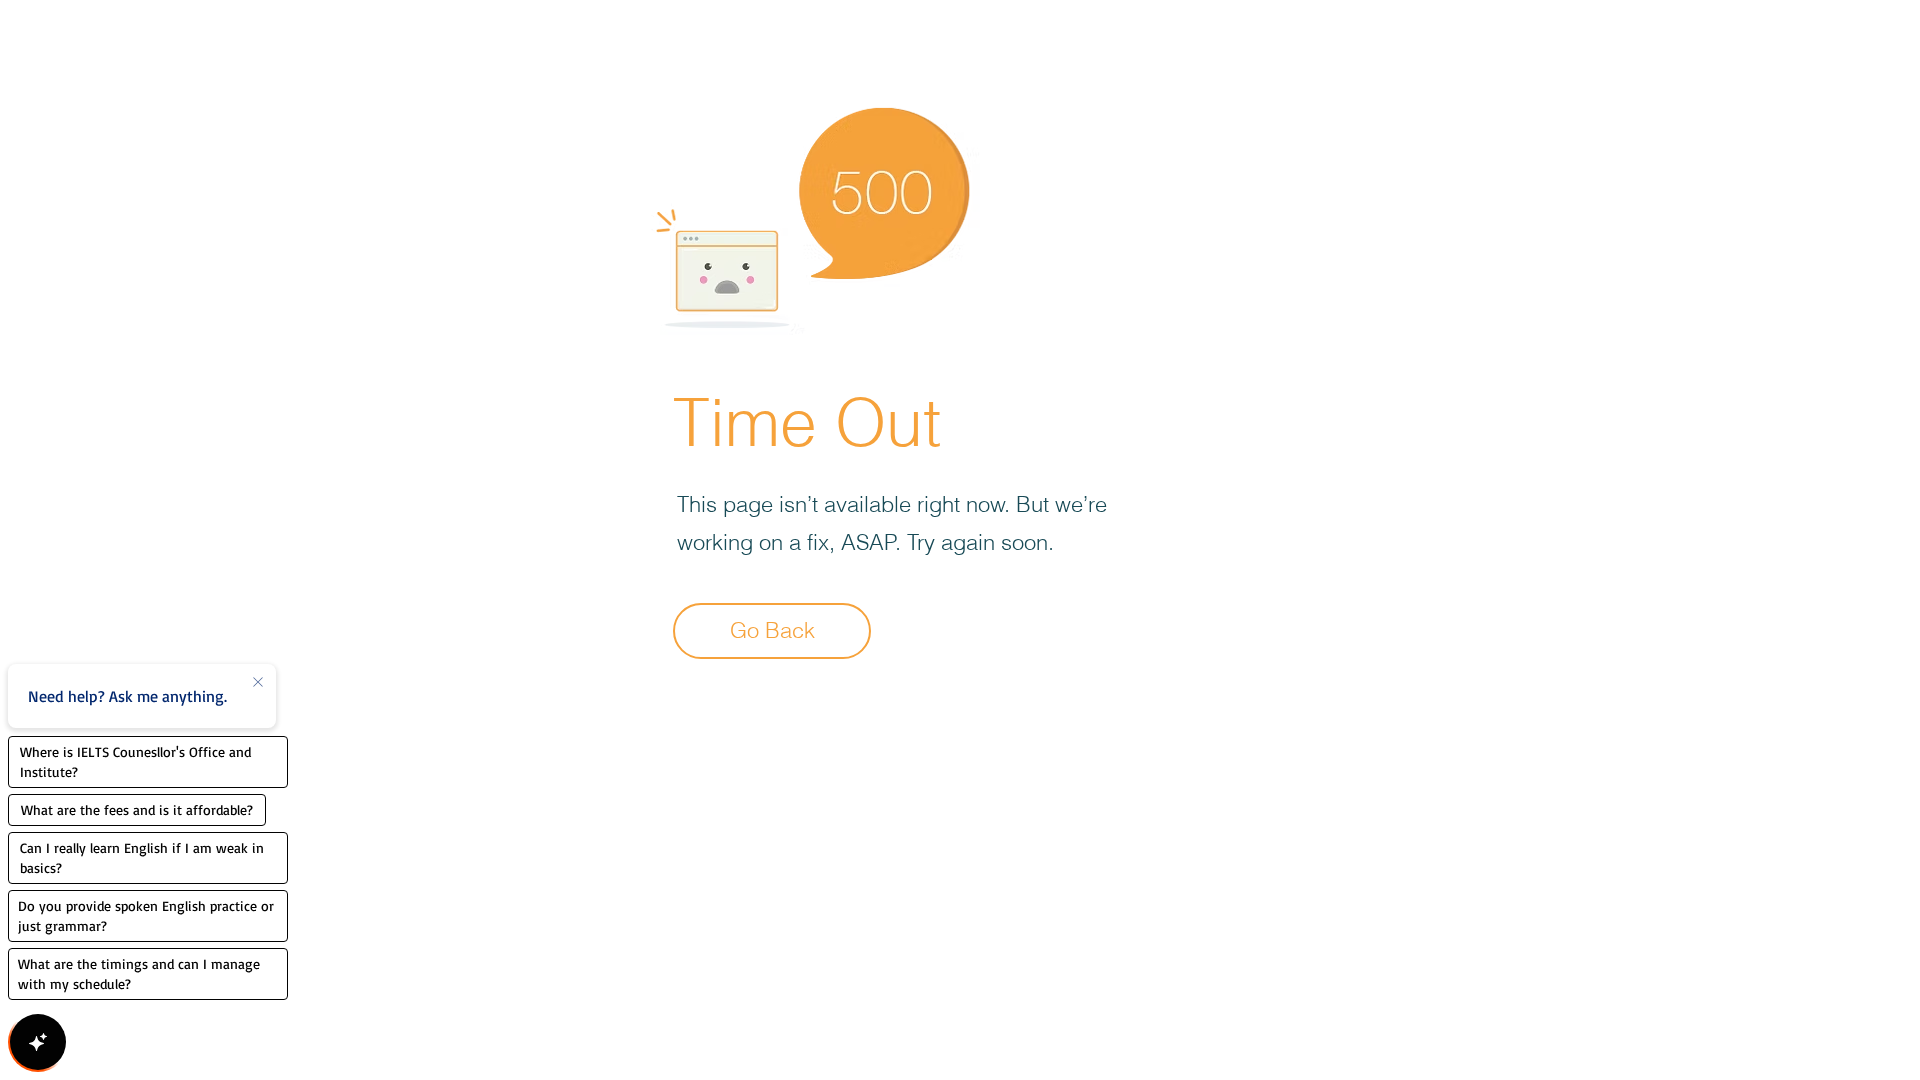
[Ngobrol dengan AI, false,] (38, 1042)
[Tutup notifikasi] (258, 683)
